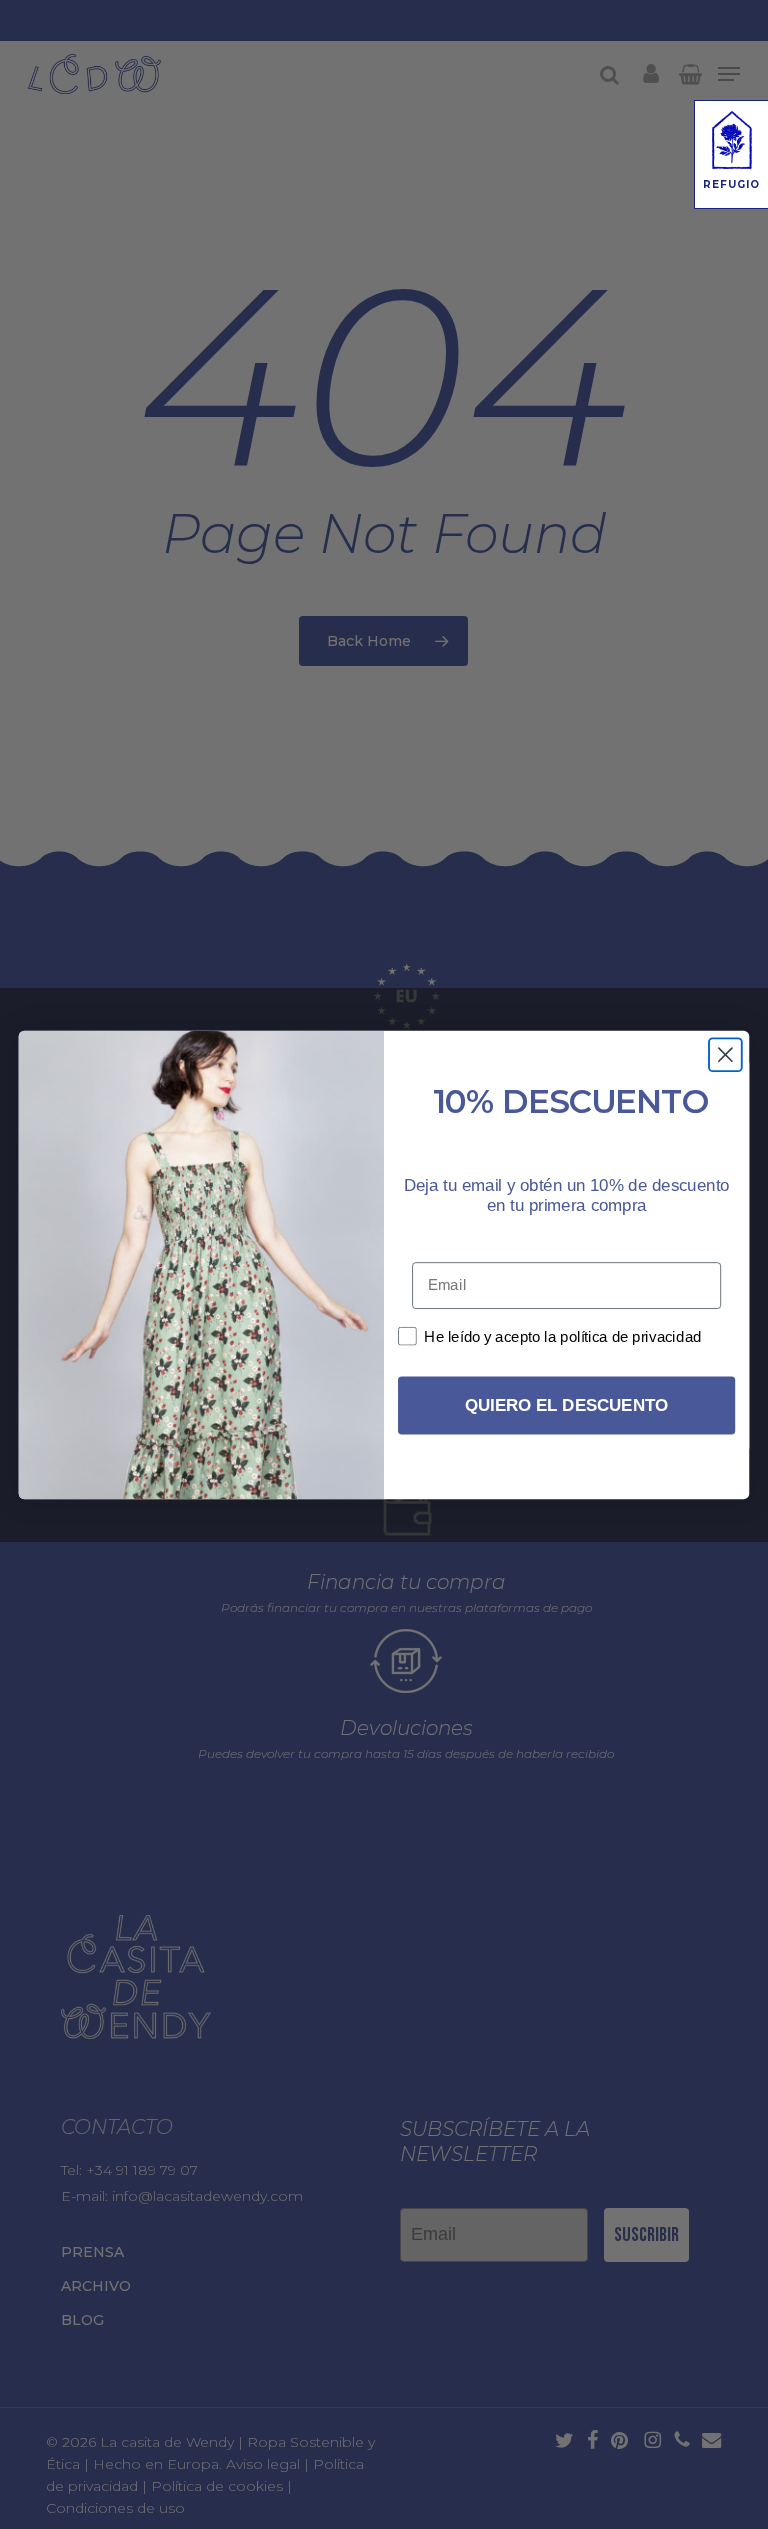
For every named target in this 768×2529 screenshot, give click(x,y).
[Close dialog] (725, 1054)
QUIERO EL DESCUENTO (566, 1405)
